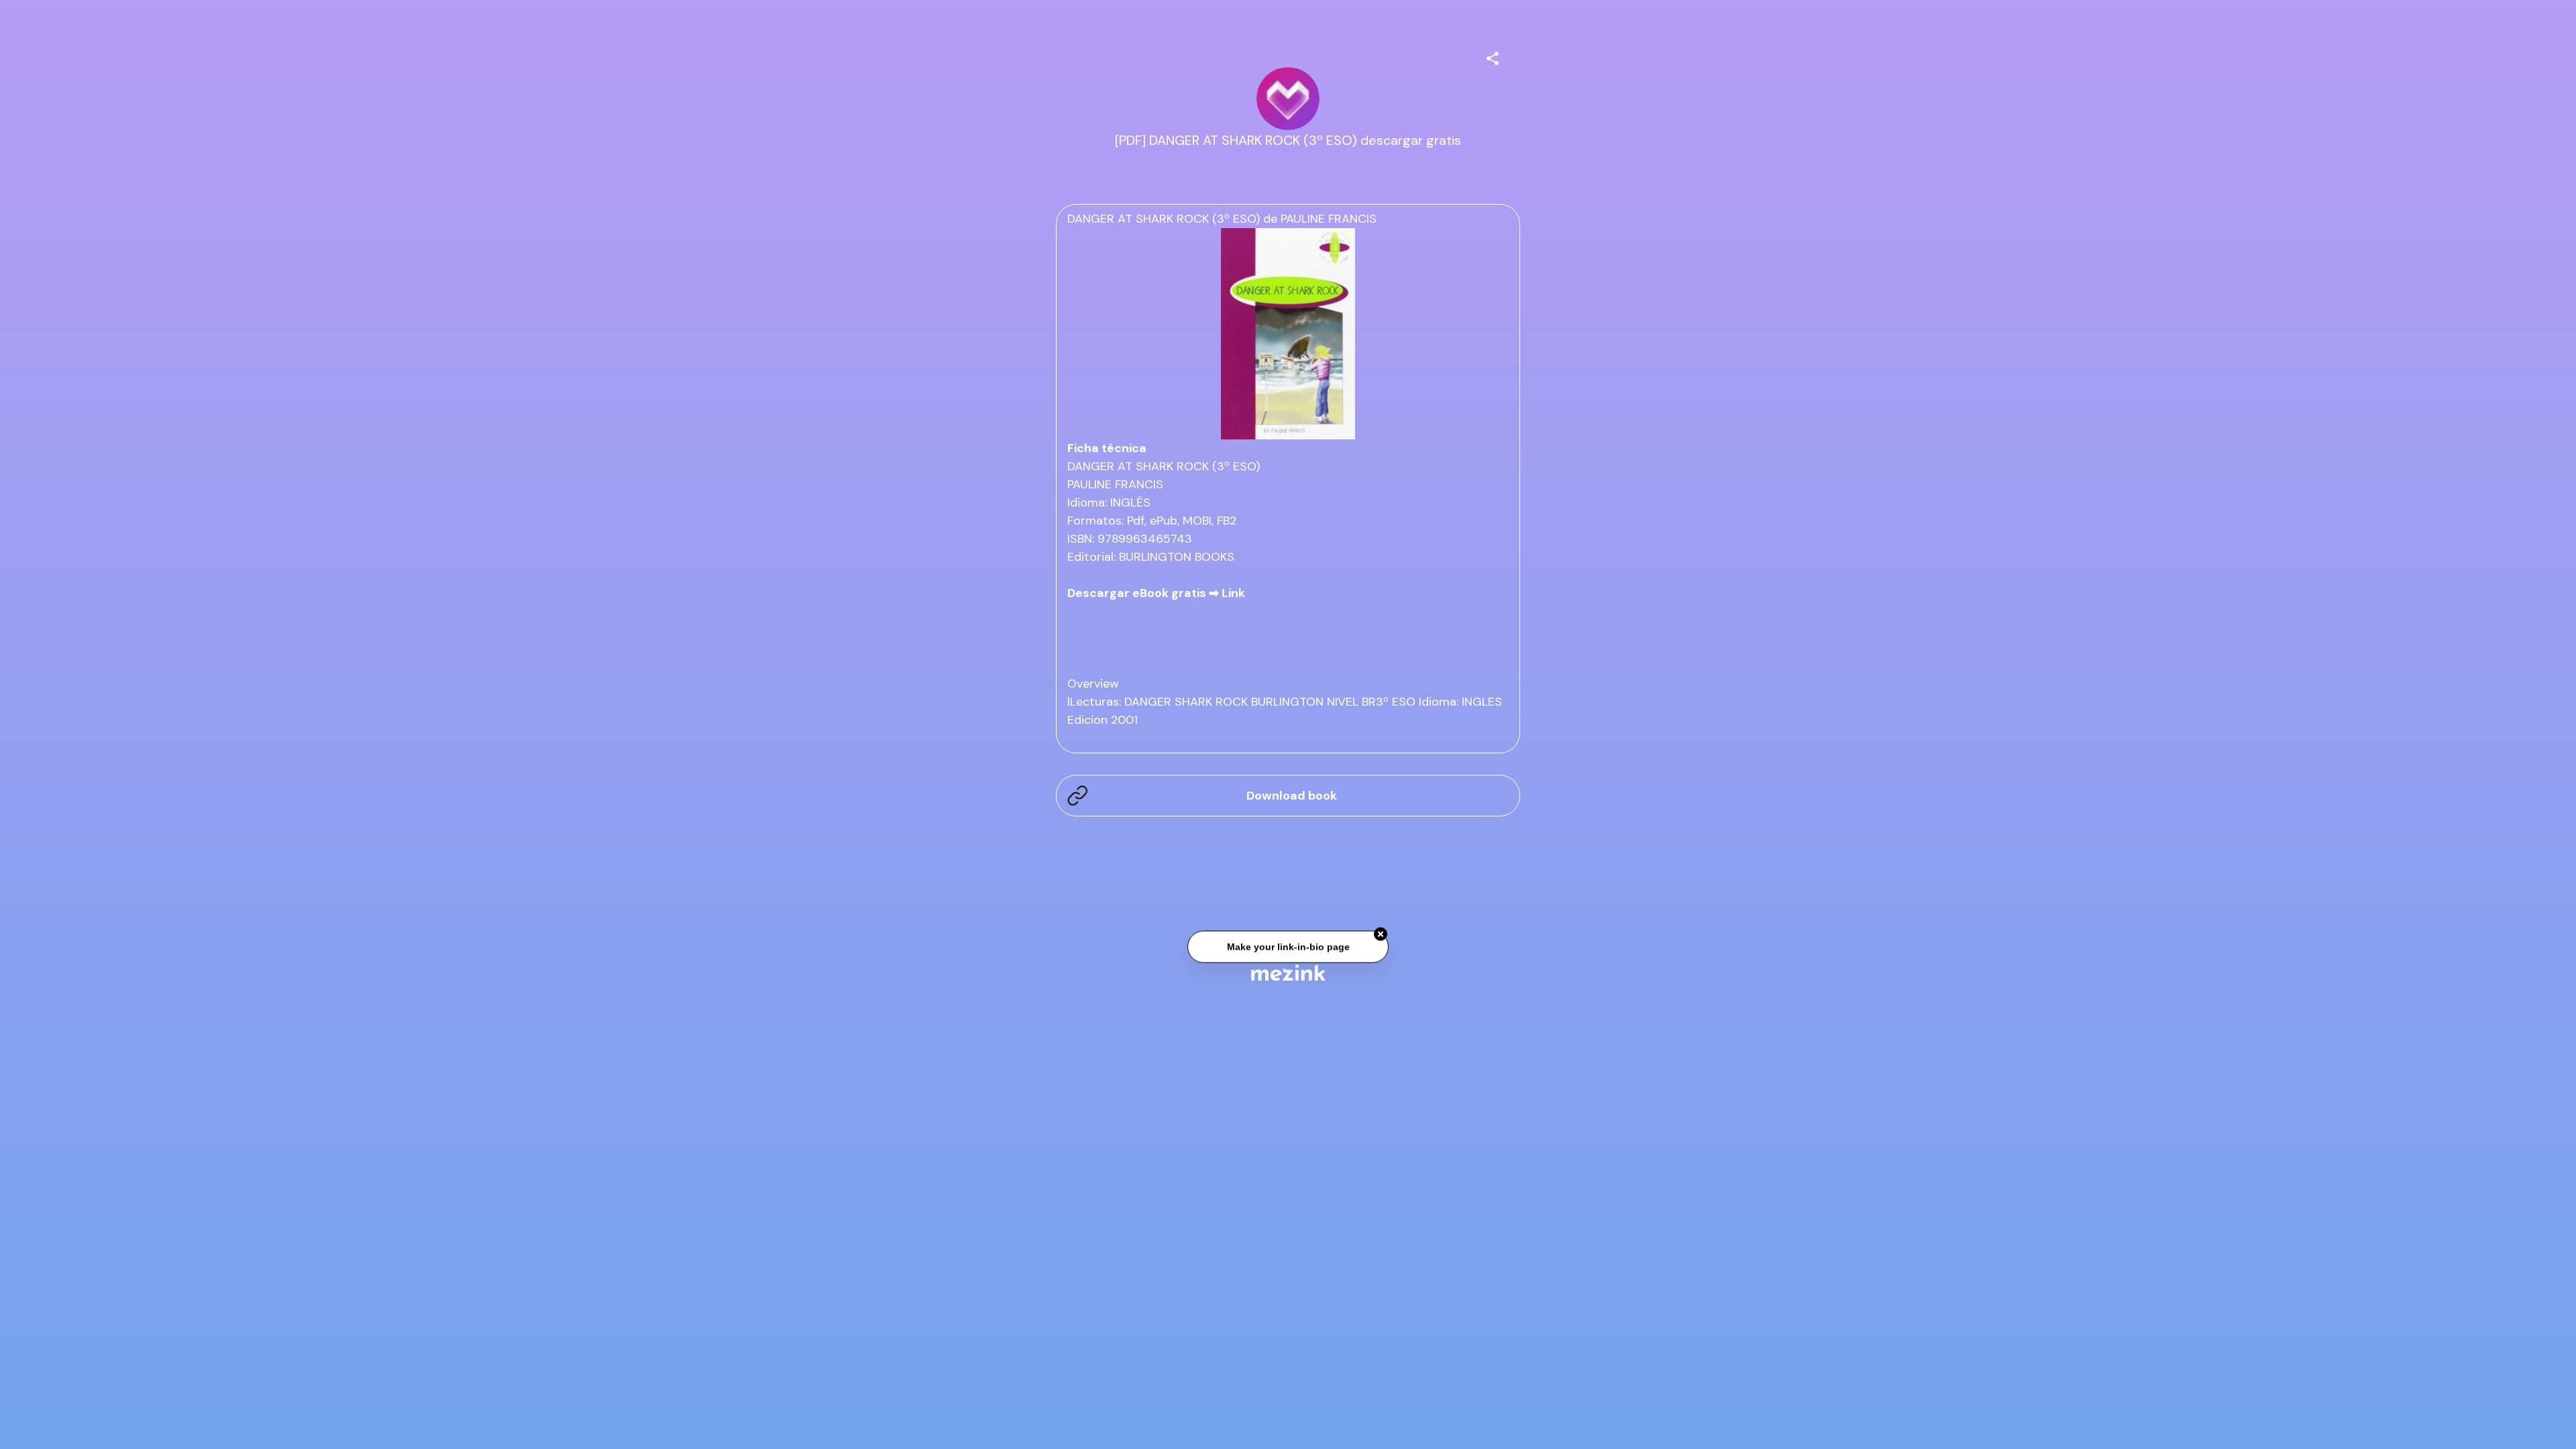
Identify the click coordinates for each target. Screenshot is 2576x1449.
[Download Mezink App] (1288, 972)
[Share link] (1493, 56)
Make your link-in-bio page (1288, 943)
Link (1233, 593)
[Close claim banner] (1381, 931)
